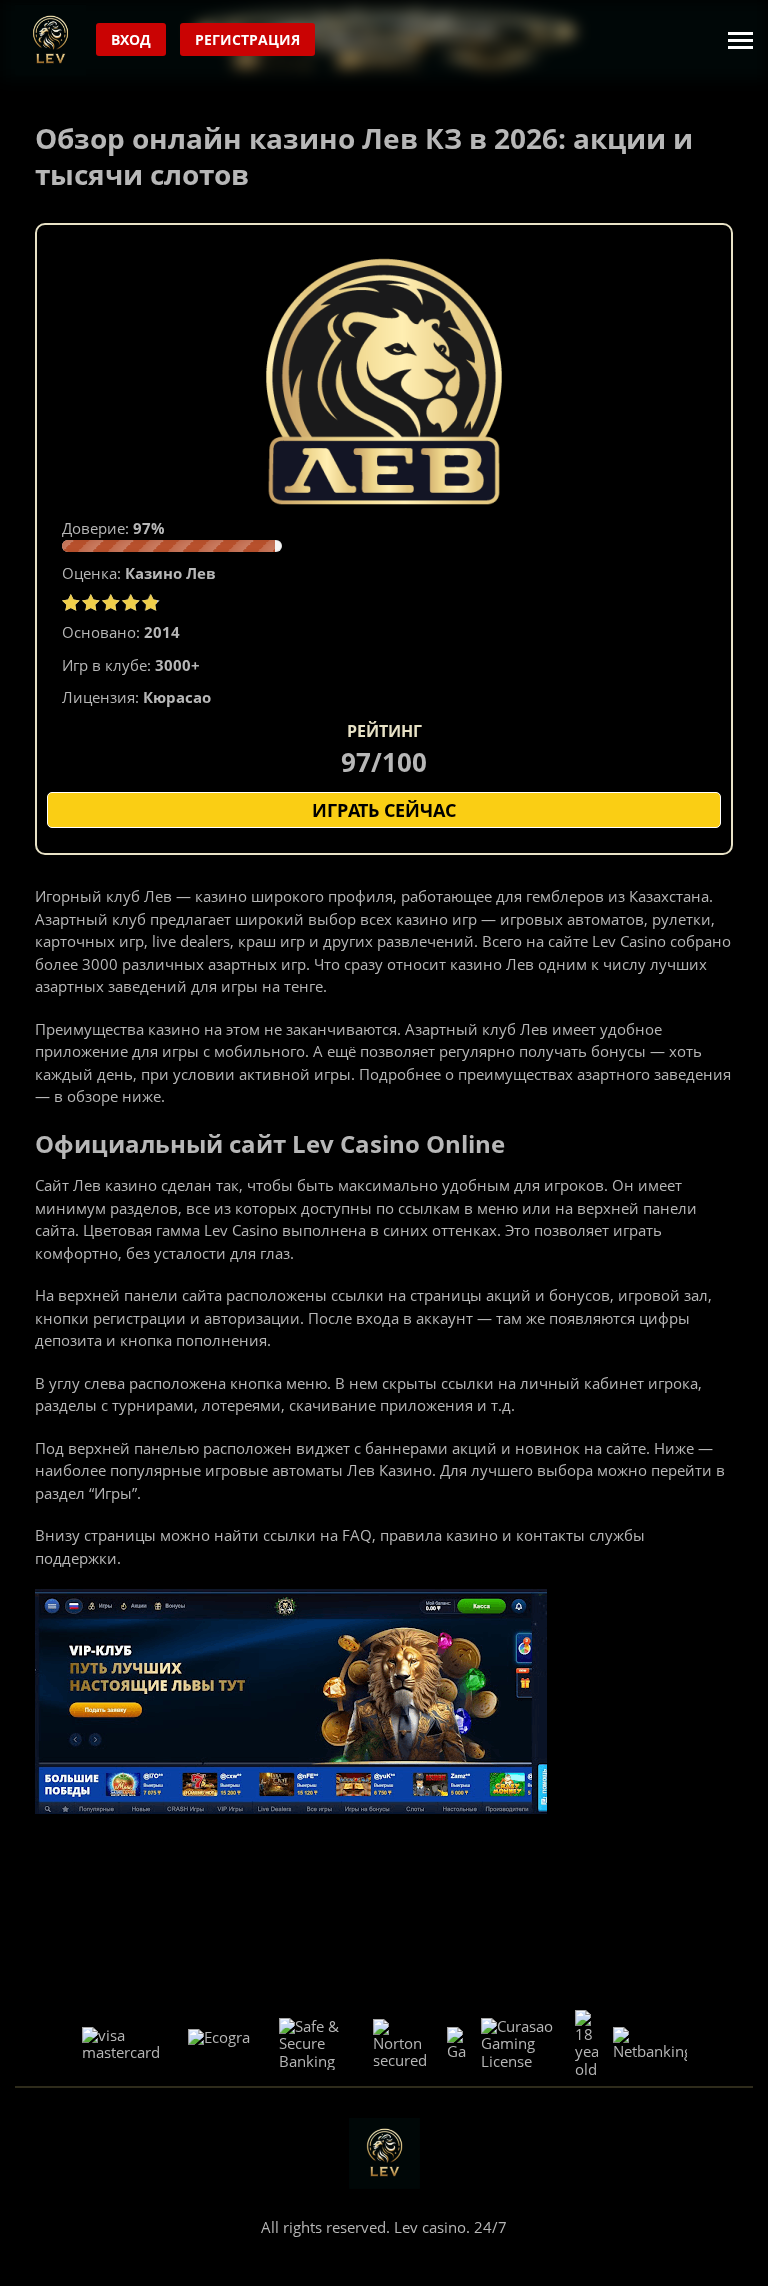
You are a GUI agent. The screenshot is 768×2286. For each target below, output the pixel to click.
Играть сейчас (384, 810)
